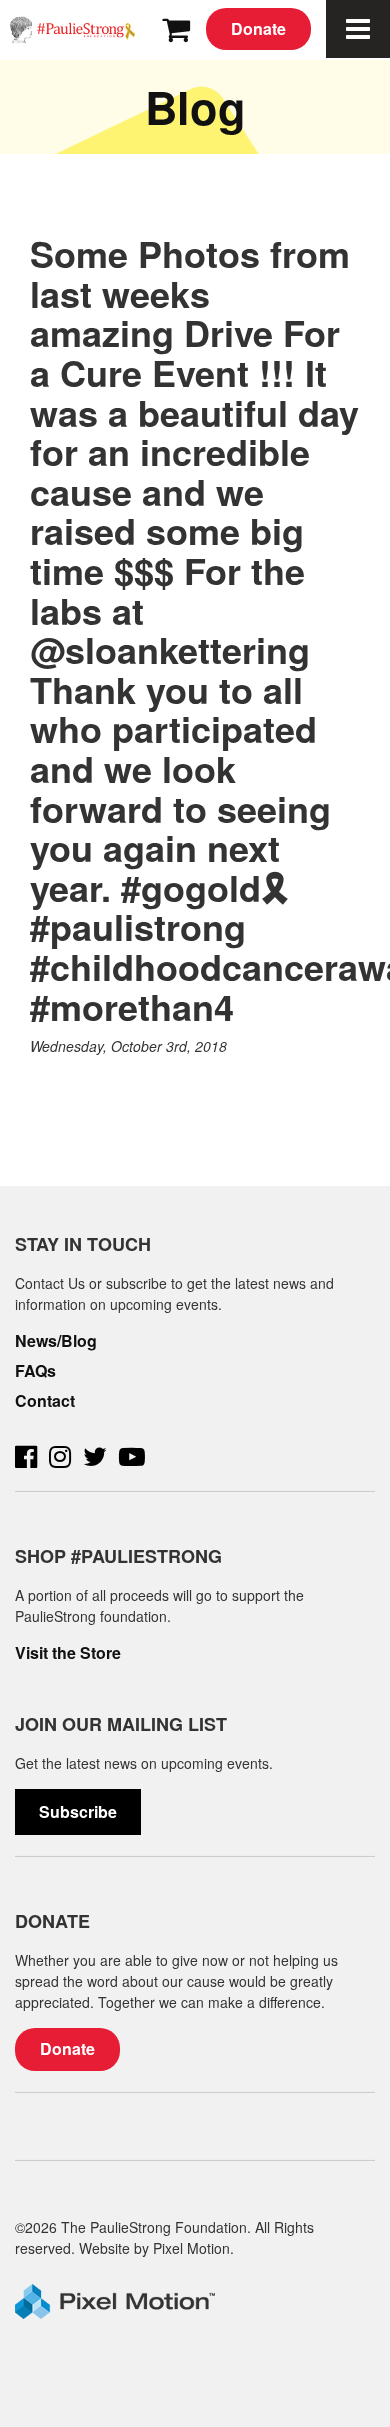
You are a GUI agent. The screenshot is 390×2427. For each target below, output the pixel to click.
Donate (258, 28)
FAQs (35, 1371)
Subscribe (78, 1811)
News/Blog (56, 1341)
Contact (45, 1401)
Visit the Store (68, 1653)
